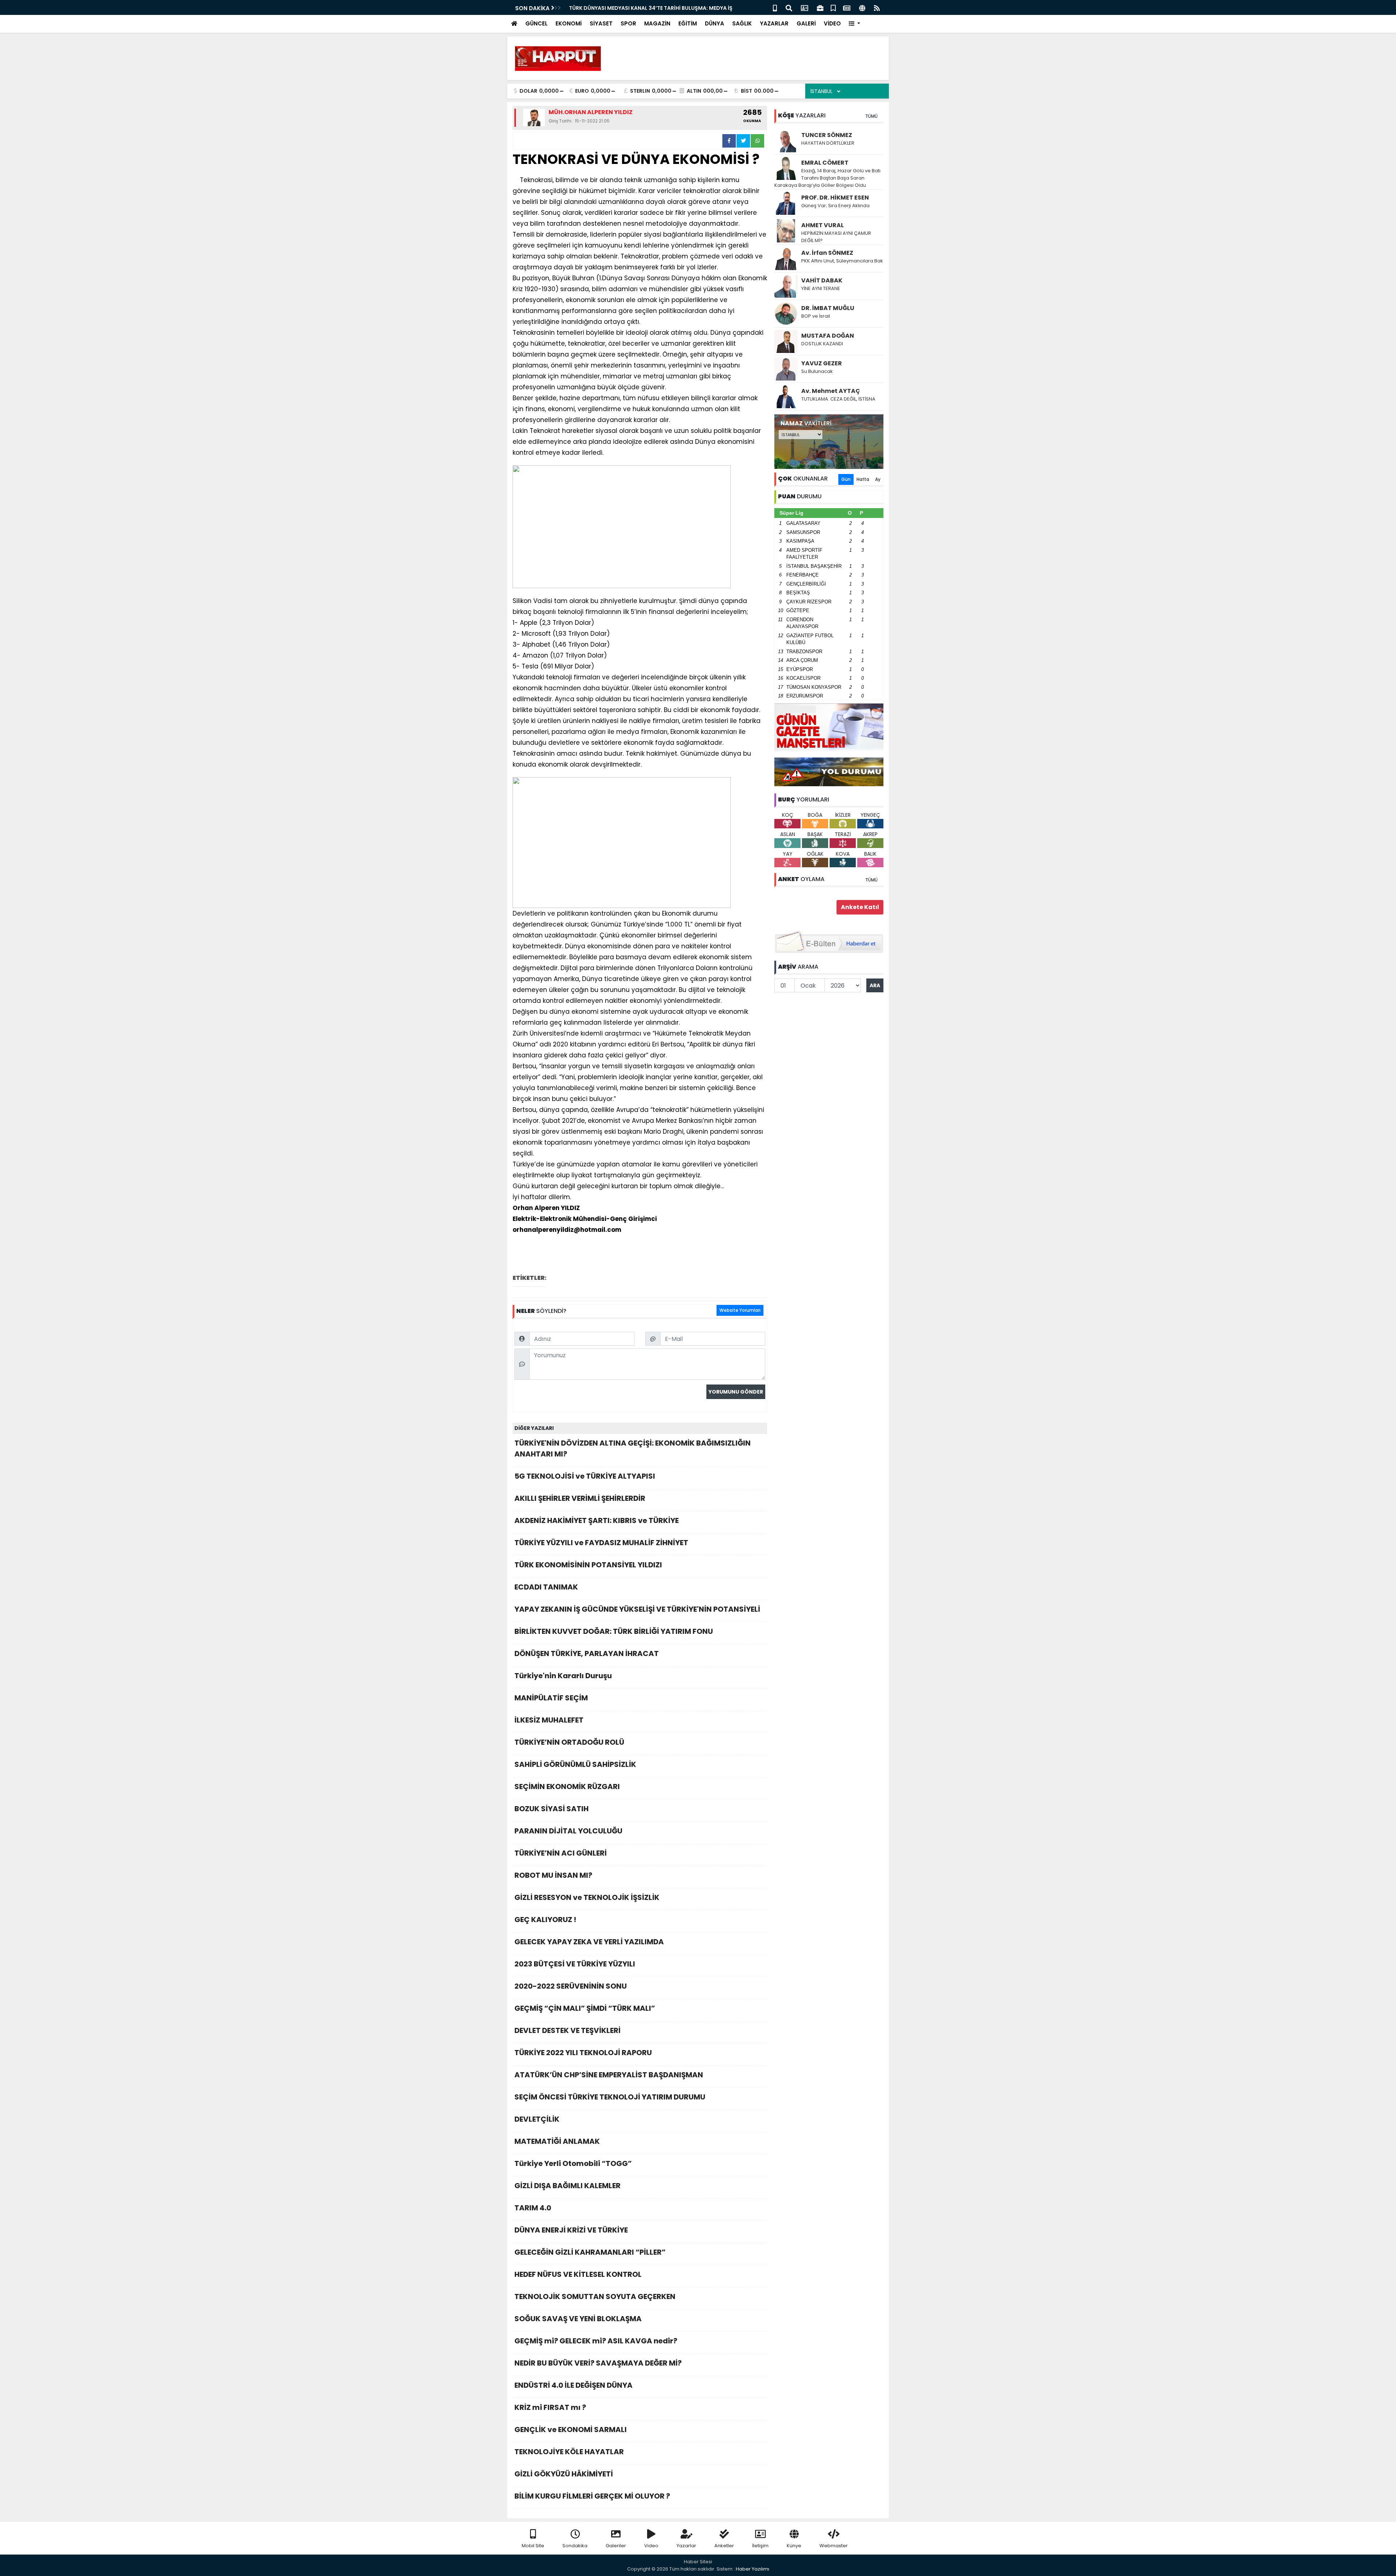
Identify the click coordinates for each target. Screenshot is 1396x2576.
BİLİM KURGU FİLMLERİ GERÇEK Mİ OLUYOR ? (592, 2496)
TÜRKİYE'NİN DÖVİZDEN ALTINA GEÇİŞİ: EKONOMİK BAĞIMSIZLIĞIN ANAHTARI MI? (633, 1448)
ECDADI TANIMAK (546, 1587)
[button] (855, 24)
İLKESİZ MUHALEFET (549, 1720)
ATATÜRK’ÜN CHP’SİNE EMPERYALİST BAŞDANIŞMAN (609, 2075)
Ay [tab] (878, 479)
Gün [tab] (846, 479)
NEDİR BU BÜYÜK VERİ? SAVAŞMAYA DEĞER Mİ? (598, 2363)
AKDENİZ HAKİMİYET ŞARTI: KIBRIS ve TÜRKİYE (597, 1520)
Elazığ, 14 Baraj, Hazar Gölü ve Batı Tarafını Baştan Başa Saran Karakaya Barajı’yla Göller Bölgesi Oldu (827, 178)
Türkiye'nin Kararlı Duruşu (563, 1676)
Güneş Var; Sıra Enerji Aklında (835, 206)
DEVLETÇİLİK (537, 2119)
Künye (794, 2546)
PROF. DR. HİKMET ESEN (835, 198)
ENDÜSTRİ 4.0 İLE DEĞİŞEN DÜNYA (573, 2385)
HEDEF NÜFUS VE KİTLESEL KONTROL (578, 2274)
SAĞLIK (742, 23)
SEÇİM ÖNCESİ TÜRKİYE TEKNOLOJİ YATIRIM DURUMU (610, 2097)
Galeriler (616, 2546)
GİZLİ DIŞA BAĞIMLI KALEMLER (567, 2186)
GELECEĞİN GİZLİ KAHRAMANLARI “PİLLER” (590, 2252)
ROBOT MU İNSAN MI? (553, 1875)
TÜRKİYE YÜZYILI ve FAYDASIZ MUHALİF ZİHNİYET (601, 1543)
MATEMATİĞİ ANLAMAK (557, 2141)
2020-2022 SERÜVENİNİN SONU (571, 1986)
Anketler (724, 2546)
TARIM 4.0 (533, 2208)
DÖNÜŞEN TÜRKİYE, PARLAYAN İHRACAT (587, 1653)
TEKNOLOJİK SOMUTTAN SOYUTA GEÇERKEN (595, 2296)
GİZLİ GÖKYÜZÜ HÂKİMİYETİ (564, 2474)
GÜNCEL (536, 23)
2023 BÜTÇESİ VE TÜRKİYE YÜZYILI (575, 1964)
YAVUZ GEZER (822, 363)
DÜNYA (715, 23)
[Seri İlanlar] (833, 7)
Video (651, 2546)
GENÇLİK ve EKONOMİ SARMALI (571, 2430)
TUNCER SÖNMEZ (827, 135)
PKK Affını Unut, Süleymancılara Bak (842, 261)
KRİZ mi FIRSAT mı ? (550, 2407)
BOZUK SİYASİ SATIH (551, 1809)
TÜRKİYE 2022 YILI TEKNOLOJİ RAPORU (583, 2053)
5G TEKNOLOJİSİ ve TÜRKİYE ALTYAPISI (585, 1476)
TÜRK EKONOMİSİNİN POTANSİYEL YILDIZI (588, 1565)
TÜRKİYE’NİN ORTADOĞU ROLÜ (569, 1742)
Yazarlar (686, 2546)
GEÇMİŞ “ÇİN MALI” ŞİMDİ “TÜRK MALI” (585, 2008)
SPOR (628, 23)
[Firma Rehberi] (820, 7)
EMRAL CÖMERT (825, 163)
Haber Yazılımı (753, 2569)
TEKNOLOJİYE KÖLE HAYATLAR (569, 2452)
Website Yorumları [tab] (740, 1310)
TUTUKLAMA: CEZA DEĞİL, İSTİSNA (838, 399)
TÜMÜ (871, 116)
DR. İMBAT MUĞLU (828, 308)
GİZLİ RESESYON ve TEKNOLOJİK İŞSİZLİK (587, 1897)
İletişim (760, 2546)
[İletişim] (805, 7)
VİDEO (832, 23)
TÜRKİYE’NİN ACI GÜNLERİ (561, 1853)
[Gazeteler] (847, 7)
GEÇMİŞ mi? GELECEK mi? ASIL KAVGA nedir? (596, 2341)
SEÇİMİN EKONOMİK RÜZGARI (567, 1787)
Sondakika (575, 2546)
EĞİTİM (688, 23)
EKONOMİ (569, 23)
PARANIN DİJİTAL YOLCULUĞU (568, 1831)
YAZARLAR (774, 23)
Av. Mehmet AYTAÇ (831, 391)
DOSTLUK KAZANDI (822, 344)
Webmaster (834, 2546)
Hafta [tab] (863, 479)
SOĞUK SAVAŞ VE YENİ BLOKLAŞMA (578, 2319)
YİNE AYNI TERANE (821, 288)
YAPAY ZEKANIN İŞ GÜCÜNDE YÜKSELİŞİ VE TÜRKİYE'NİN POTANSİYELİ (637, 1609)
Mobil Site (533, 2546)
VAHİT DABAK (822, 280)
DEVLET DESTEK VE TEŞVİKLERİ (567, 2030)
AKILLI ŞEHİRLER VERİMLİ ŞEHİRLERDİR (580, 1498)
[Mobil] (775, 7)
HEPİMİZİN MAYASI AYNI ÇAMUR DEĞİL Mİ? (836, 237)
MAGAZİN (657, 23)
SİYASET (601, 23)
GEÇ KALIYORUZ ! (545, 1920)
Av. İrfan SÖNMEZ (827, 253)
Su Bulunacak (817, 371)
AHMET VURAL (823, 225)
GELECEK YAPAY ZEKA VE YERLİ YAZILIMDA (589, 1942)
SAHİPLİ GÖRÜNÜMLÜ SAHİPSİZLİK (575, 1764)
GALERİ (806, 23)
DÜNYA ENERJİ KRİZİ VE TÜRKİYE (571, 2230)
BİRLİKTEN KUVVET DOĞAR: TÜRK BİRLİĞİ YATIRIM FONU (614, 1631)
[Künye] (862, 7)
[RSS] (877, 7)
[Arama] (789, 7)
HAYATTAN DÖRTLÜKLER (828, 143)
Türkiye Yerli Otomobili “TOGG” (573, 2163)
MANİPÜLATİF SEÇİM (551, 1698)
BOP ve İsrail (816, 316)
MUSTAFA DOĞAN (828, 336)
